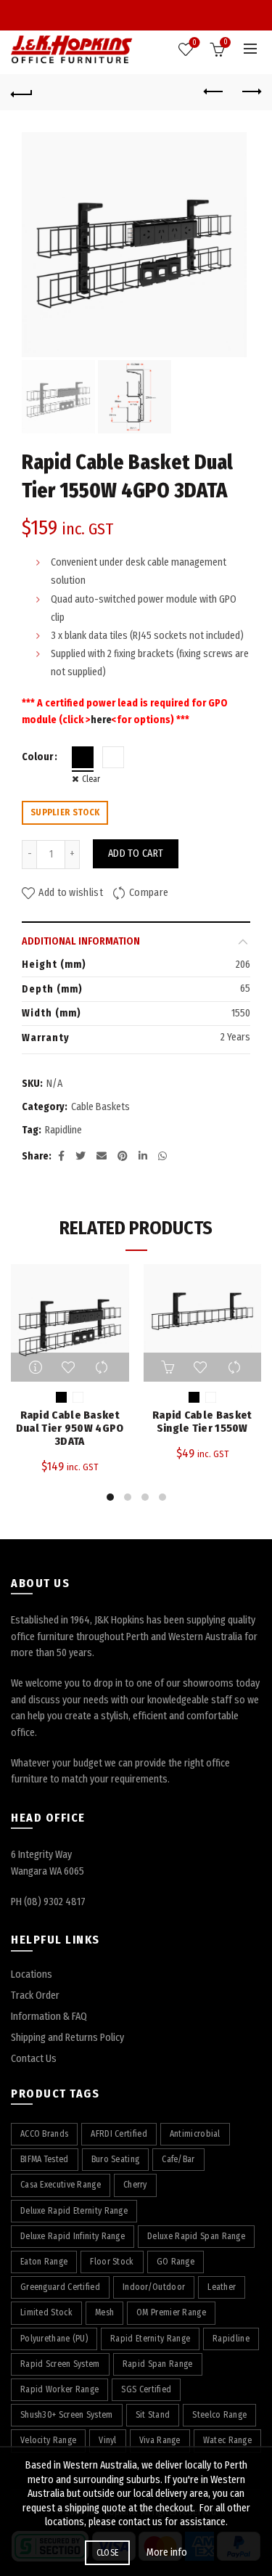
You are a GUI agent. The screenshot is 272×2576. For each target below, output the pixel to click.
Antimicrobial (195, 2134)
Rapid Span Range (158, 2364)
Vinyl (108, 2440)
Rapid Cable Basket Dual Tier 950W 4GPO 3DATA (70, 1428)
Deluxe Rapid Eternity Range (74, 2211)
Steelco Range (219, 2415)
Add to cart (136, 853)
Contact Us (34, 2059)
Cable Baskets (100, 1107)
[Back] (22, 92)
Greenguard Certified (60, 2287)
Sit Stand (153, 2415)
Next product (250, 92)
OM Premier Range (171, 2312)
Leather (222, 2287)
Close (108, 2553)
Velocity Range (48, 2440)
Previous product (214, 92)
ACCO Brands (44, 2134)
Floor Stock (112, 2262)
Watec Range (227, 2440)
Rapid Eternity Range (150, 2339)
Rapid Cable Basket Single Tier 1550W (202, 1422)
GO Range (176, 2262)
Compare (149, 893)
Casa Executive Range (61, 2185)
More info (167, 2552)
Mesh (104, 2312)
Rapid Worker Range (59, 2389)
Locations (32, 1974)
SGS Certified (146, 2389)
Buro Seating (116, 2159)
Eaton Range (44, 2262)
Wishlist (194, 43)
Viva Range (160, 2440)
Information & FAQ (49, 2017)
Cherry (135, 2185)
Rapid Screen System (60, 2364)
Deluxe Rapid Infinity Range (73, 2236)
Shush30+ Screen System (67, 2415)
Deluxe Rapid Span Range (196, 2236)
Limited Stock (46, 2312)
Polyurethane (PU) (54, 2339)
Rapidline (63, 1130)
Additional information (81, 941)
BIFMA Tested (45, 2159)
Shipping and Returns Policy (67, 2038)
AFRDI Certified (119, 2134)
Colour (37, 757)
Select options (37, 1367)
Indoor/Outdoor (154, 2287)
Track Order (35, 1996)
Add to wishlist (71, 893)
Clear (91, 779)
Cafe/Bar (178, 2159)
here (101, 720)
